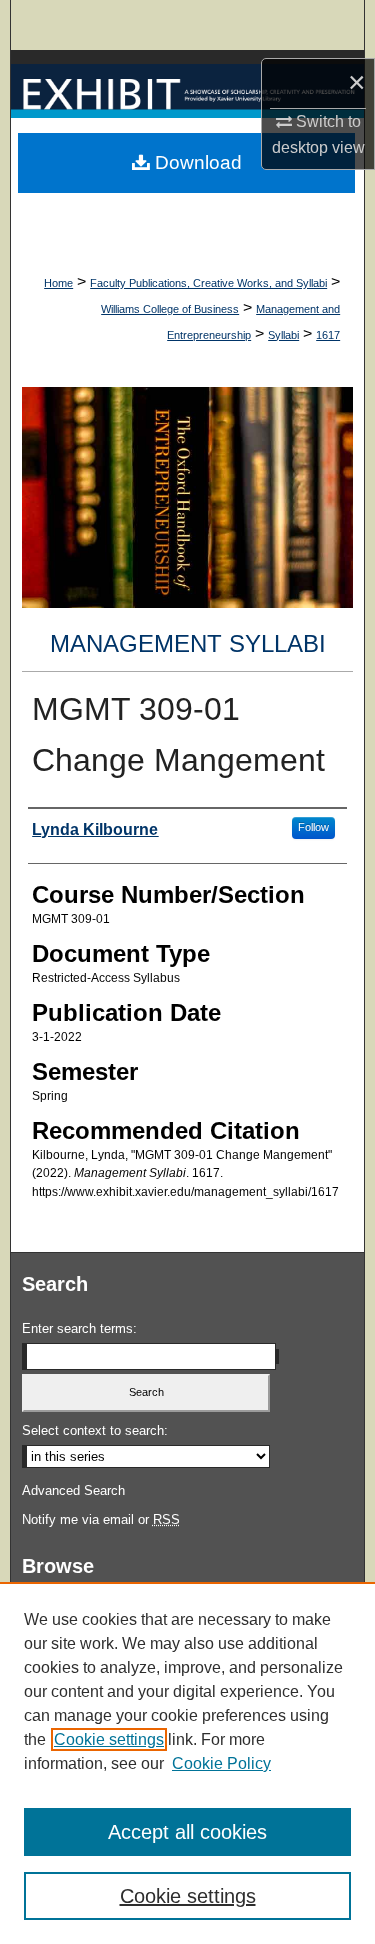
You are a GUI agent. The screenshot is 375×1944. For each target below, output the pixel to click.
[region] (187, 1763)
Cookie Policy (221, 1763)
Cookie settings (109, 1739)
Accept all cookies (187, 1832)
